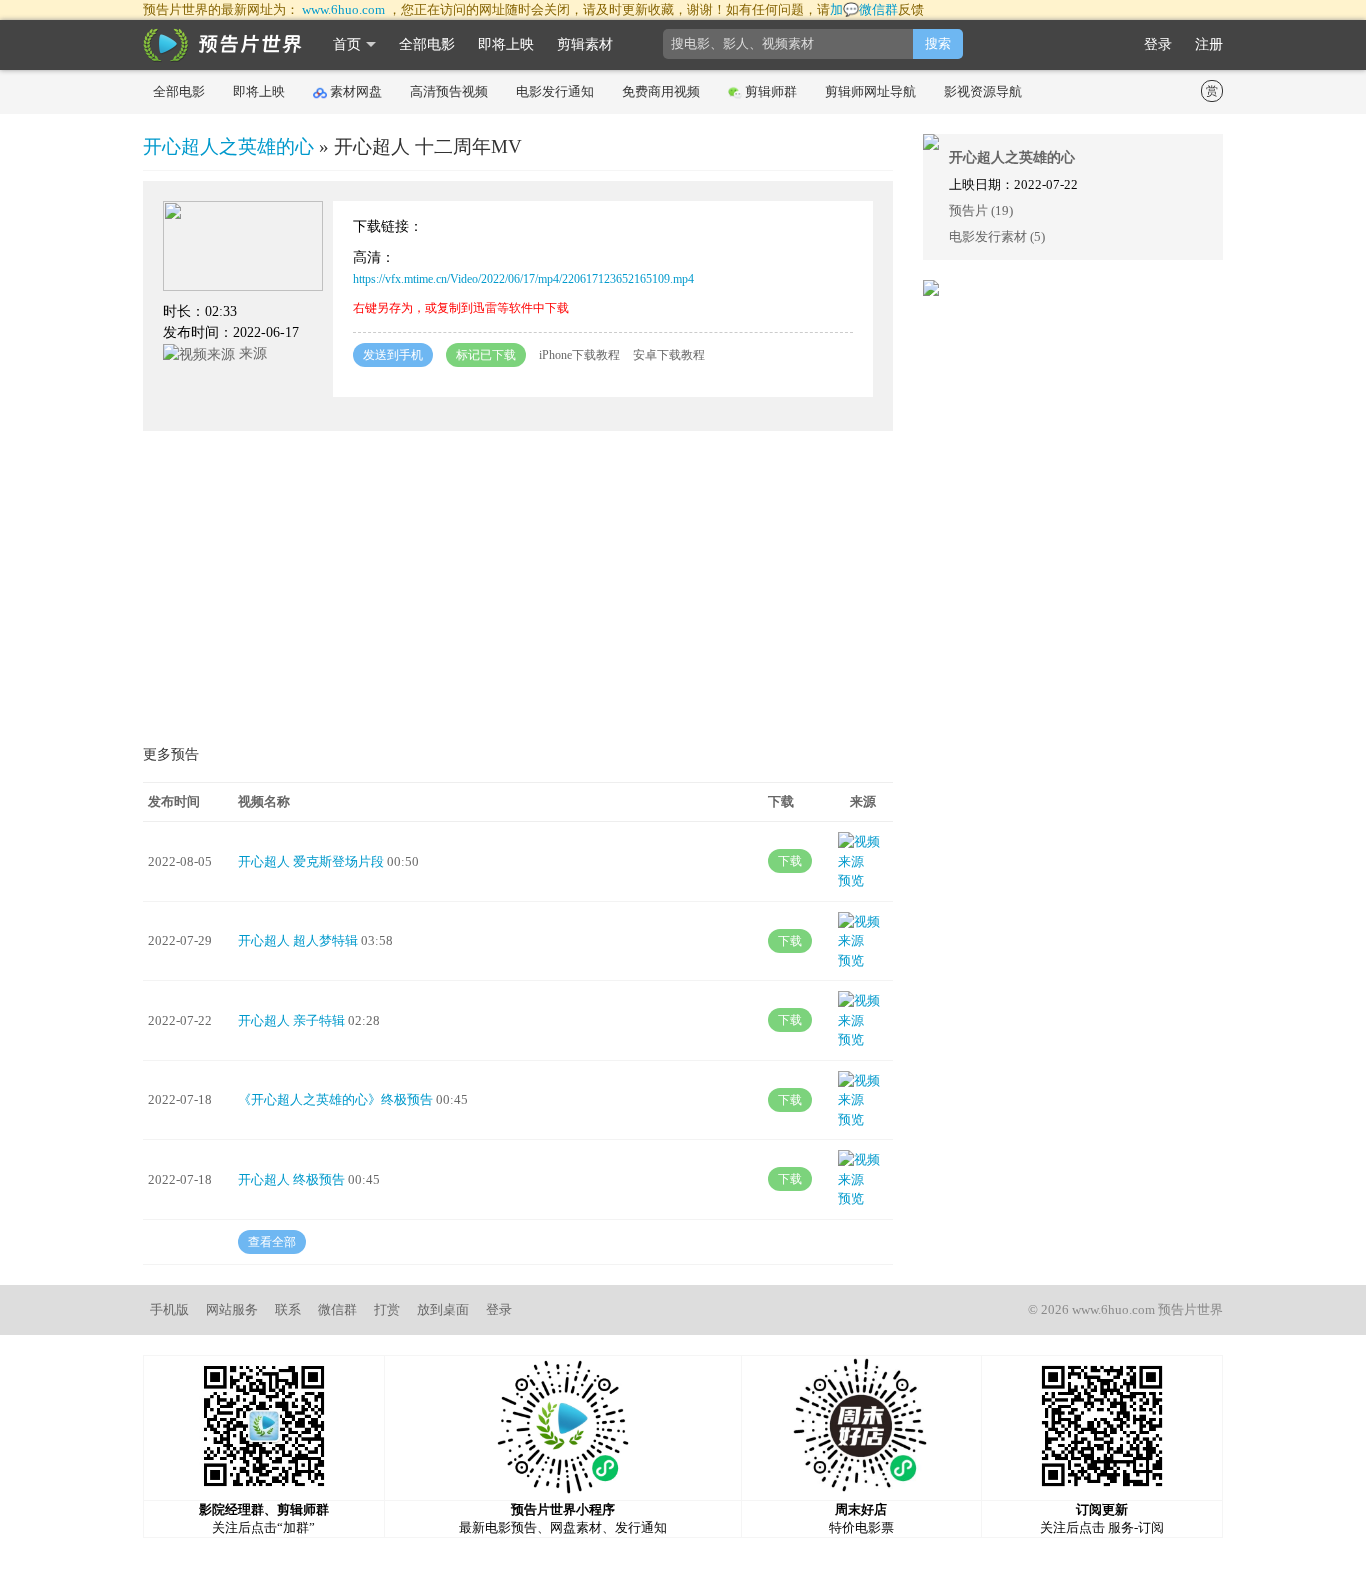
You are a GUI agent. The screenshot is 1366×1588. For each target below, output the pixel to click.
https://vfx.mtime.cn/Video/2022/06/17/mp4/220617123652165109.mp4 (523, 279)
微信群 (337, 1309)
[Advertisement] (518, 591)
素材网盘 (356, 91)
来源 (251, 353)
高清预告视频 (449, 91)
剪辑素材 (585, 44)
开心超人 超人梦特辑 (298, 940)
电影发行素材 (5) (997, 236)
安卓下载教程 (669, 355)
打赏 (387, 1309)
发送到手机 (393, 355)
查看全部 (272, 1242)
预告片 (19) (981, 210)
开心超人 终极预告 (291, 1179)
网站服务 (232, 1309)
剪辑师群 (771, 91)
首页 (347, 44)
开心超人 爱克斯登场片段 (311, 861)
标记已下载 (486, 355)
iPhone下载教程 (579, 355)
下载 (790, 861)
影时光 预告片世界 (223, 45)
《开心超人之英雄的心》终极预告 (335, 1099)
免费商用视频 (661, 91)
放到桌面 (443, 1309)
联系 (288, 1309)
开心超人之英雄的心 (228, 146)
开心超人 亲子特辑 (291, 1020)
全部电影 (427, 44)
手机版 (169, 1309)
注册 (1209, 44)
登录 (1158, 44)
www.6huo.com (343, 9)
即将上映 (506, 44)
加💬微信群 (864, 9)
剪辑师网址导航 (870, 91)
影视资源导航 (983, 91)
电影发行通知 (555, 91)
